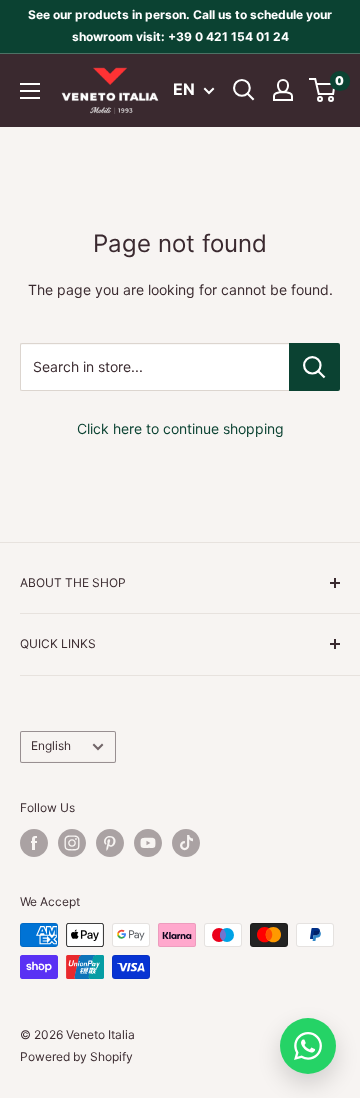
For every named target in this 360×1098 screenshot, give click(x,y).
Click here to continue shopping (180, 428)
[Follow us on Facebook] (34, 843)
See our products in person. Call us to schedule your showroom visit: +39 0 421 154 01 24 (180, 25)
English (51, 745)
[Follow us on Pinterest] (110, 843)
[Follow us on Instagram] (72, 843)
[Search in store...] (314, 367)
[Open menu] (30, 91)
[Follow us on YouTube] (148, 843)
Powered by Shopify (76, 1056)
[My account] (283, 90)
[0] (323, 90)
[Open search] (244, 90)
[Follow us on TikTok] (186, 843)
